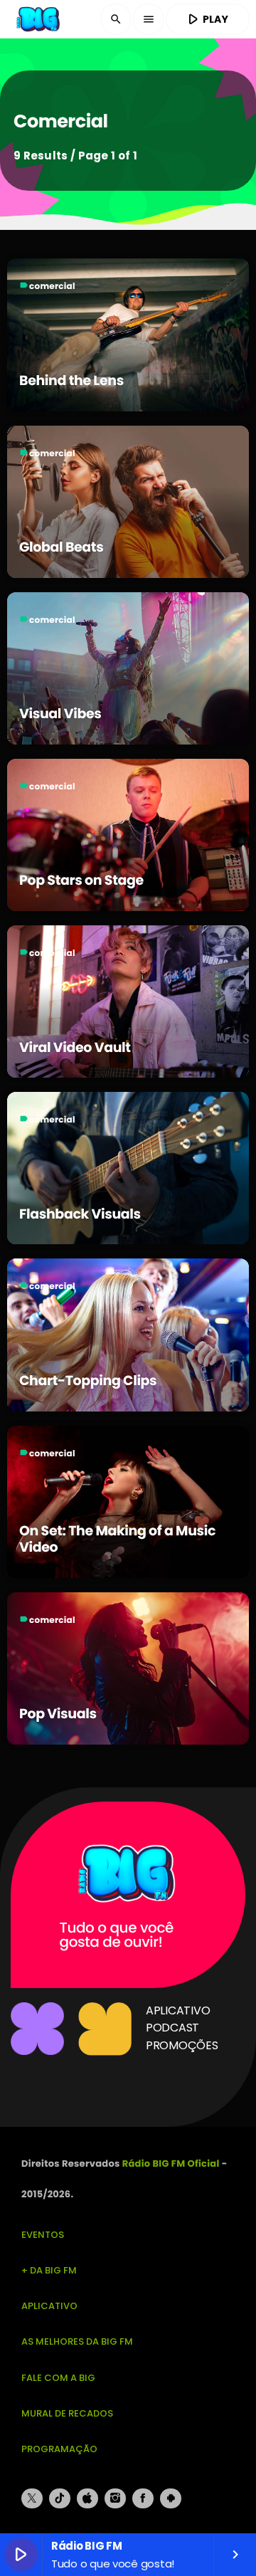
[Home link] (39, 19)
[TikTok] (60, 2498)
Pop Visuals (58, 1714)
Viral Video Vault (75, 1047)
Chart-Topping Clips (88, 1381)
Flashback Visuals (80, 1214)
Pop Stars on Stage (81, 880)
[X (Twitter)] (32, 2498)
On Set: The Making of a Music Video (117, 1539)
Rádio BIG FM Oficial (171, 2164)
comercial (52, 286)
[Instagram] (115, 2498)
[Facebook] (143, 2498)
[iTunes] (87, 2498)
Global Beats (61, 547)
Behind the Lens (71, 380)
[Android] (171, 2498)
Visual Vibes (60, 714)
